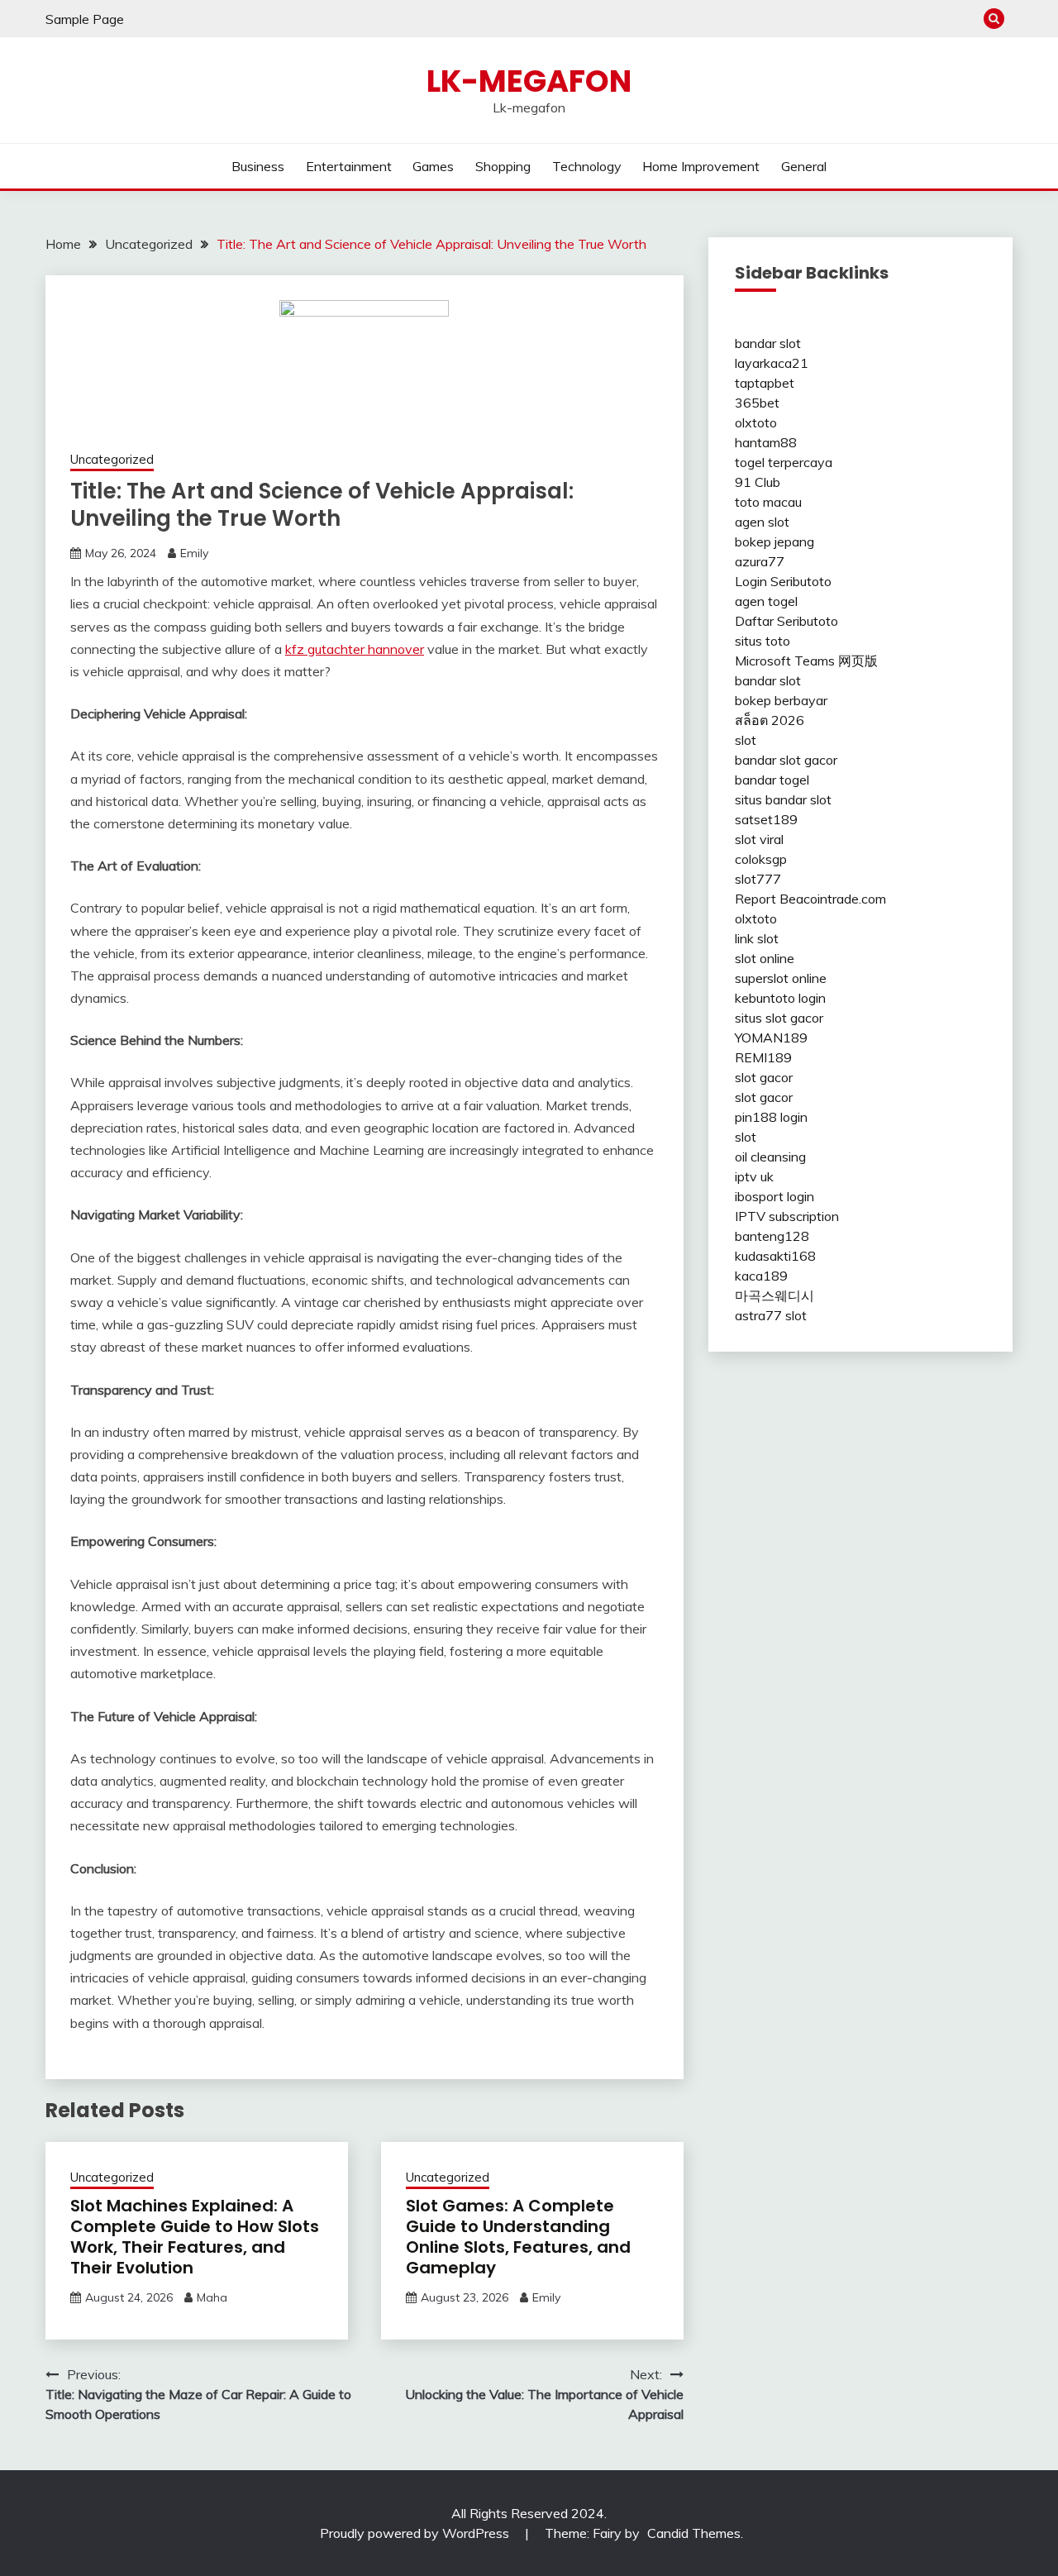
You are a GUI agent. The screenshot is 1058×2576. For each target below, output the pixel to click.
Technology (587, 166)
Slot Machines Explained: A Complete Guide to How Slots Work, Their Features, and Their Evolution (195, 2237)
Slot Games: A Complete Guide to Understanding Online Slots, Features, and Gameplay (518, 2237)
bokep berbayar (781, 700)
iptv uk (754, 1176)
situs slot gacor (779, 1018)
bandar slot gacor (786, 760)
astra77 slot (771, 1315)
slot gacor (764, 1077)
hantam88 (766, 442)
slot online (765, 958)
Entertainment (349, 166)
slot (746, 740)
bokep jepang (774, 541)
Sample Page (85, 19)
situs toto (763, 641)
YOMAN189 (771, 1038)
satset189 (766, 819)
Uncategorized (112, 459)
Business (258, 166)
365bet (757, 403)
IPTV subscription (787, 1216)
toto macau (768, 502)
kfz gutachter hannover (355, 649)
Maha (212, 2297)
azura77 (760, 561)
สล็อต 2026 (770, 720)
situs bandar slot (783, 799)
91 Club (758, 482)
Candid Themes (694, 2533)
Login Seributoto (783, 581)
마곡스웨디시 (774, 1295)
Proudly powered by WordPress (416, 2533)
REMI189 (763, 1057)
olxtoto (756, 422)
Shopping (503, 166)
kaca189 (761, 1276)
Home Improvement (701, 166)
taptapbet (765, 383)
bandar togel (772, 780)
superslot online (781, 978)
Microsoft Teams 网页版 (806, 661)
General (804, 166)
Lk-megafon (529, 81)
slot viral (759, 839)
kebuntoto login (780, 998)
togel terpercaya (784, 462)
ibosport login (774, 1196)
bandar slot (768, 343)
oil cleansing (770, 1157)
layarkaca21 (772, 363)
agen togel (766, 601)
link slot (757, 938)
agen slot (762, 522)
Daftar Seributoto (786, 621)
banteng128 (772, 1236)
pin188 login (771, 1117)
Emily (194, 553)
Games (433, 166)
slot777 (758, 879)
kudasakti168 (775, 1256)
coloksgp (761, 859)
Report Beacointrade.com (810, 899)
